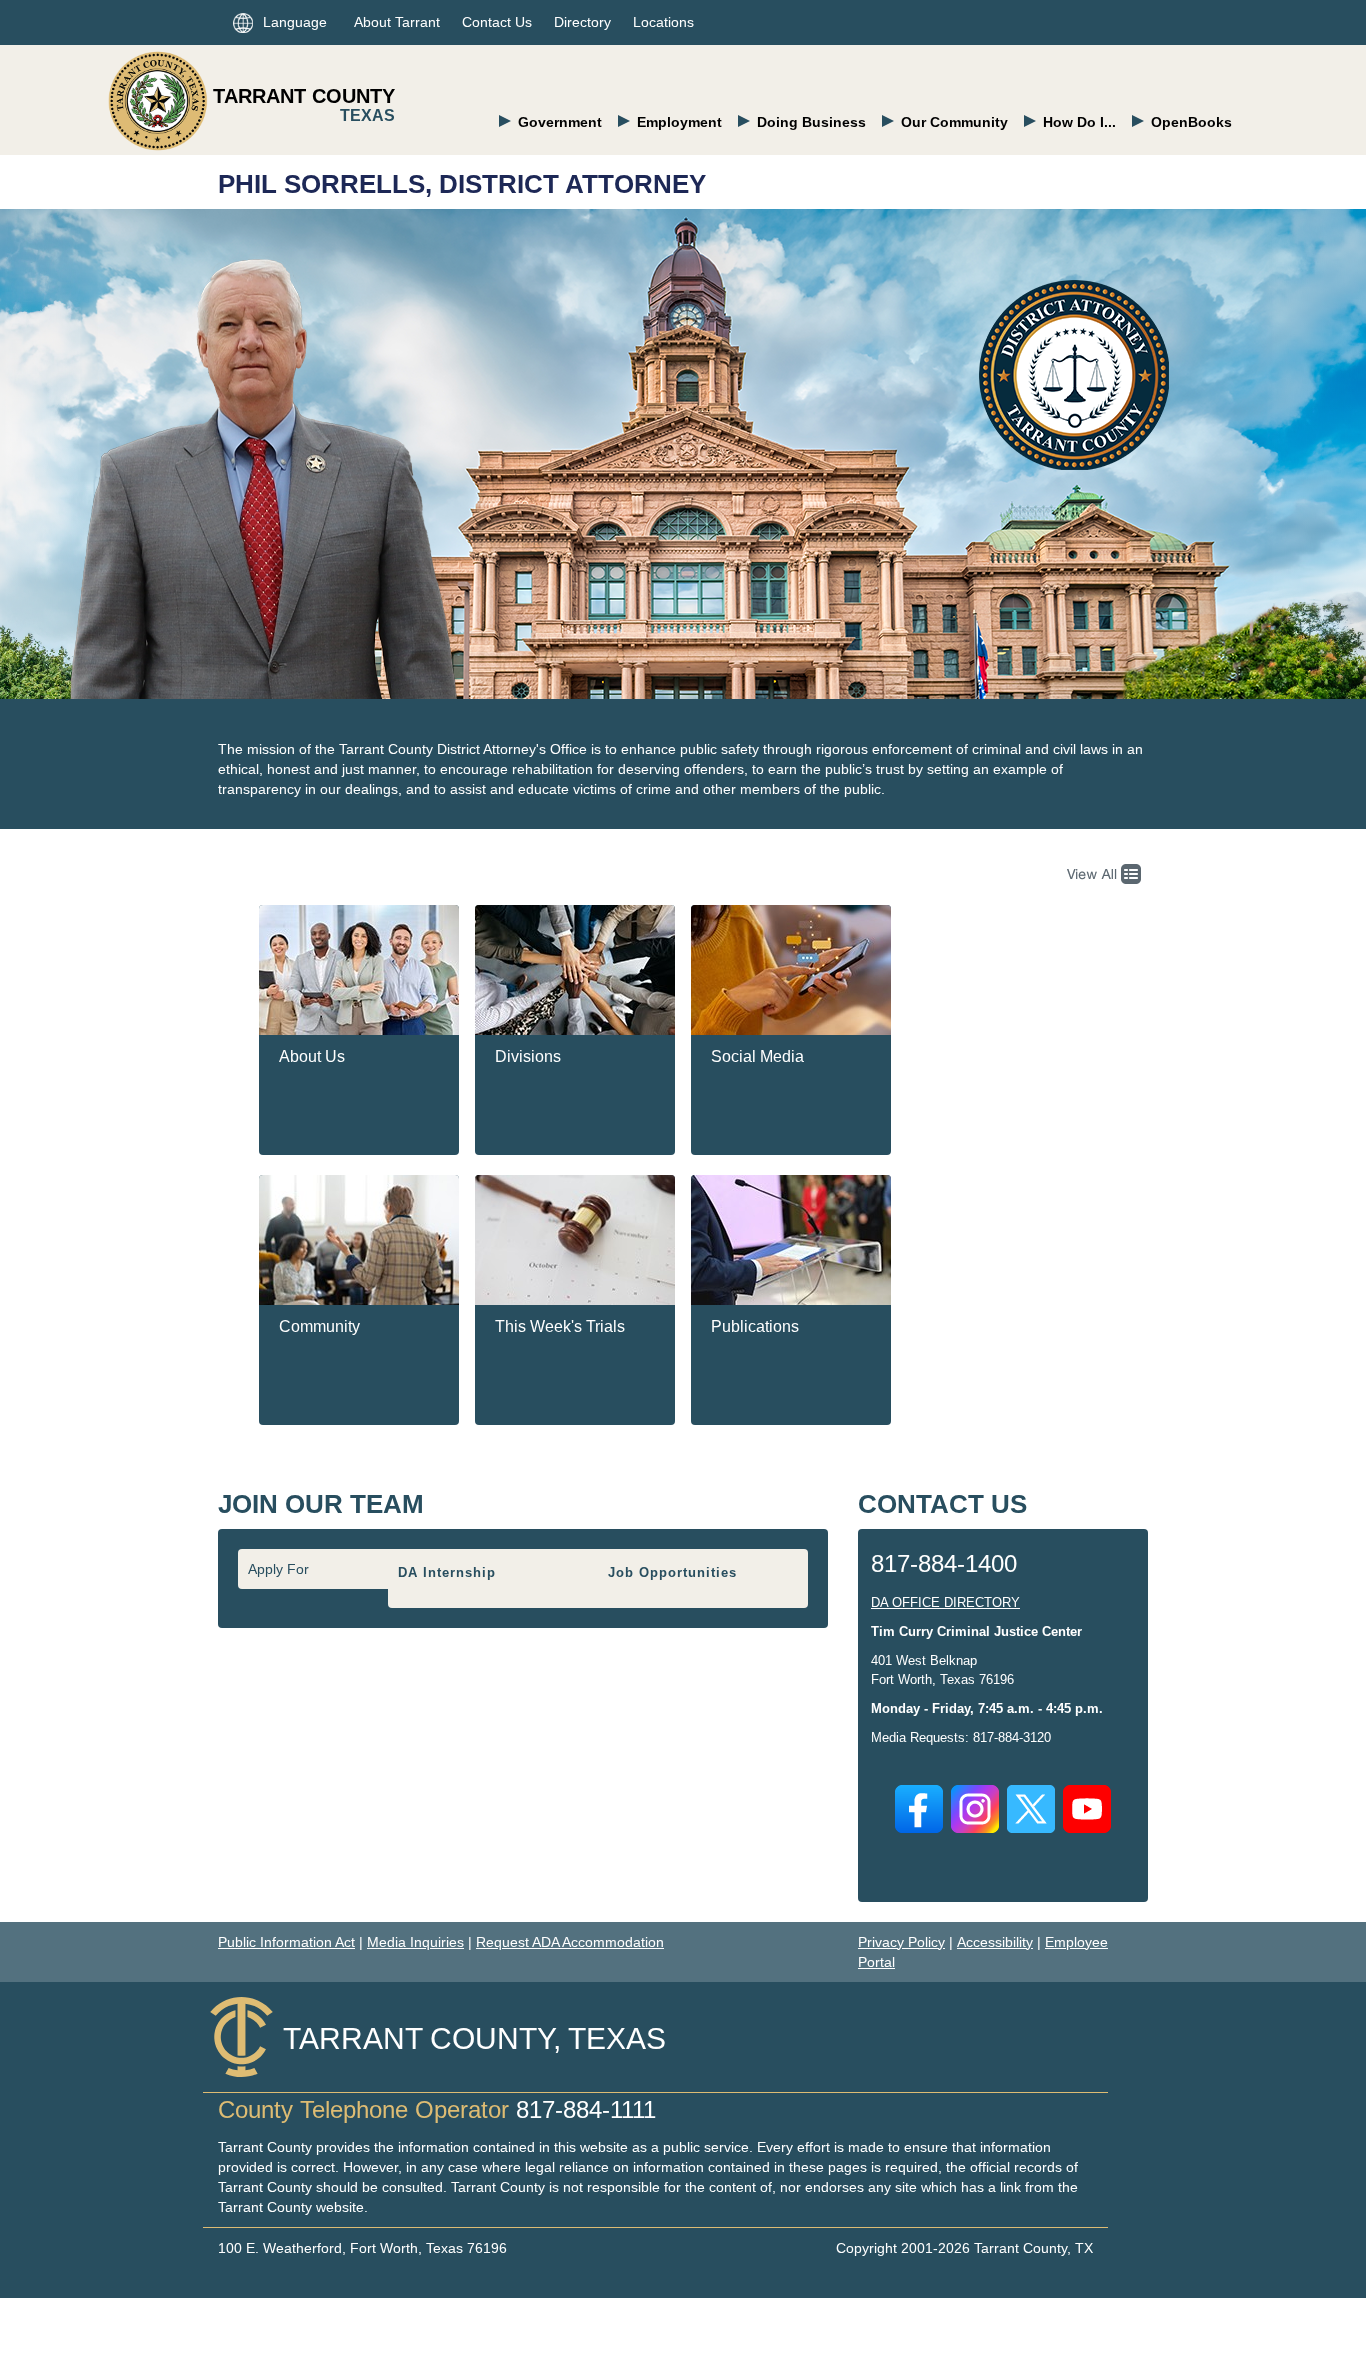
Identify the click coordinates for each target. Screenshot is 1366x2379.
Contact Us (497, 22)
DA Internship (447, 1572)
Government (560, 122)
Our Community (954, 122)
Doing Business (811, 122)
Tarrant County (304, 96)
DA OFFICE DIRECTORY (945, 1602)
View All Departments (1099, 873)
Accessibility (995, 1942)
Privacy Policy (901, 1942)
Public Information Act (286, 1942)
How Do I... (1079, 122)
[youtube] (1087, 1808)
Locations (663, 22)
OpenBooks (1191, 122)
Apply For (278, 1569)
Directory (582, 22)
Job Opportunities (672, 1572)
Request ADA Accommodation (570, 1942)
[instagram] (975, 1808)
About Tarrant (397, 22)
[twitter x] (1031, 1808)
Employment (679, 122)
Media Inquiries (415, 1942)
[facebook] (919, 1808)
